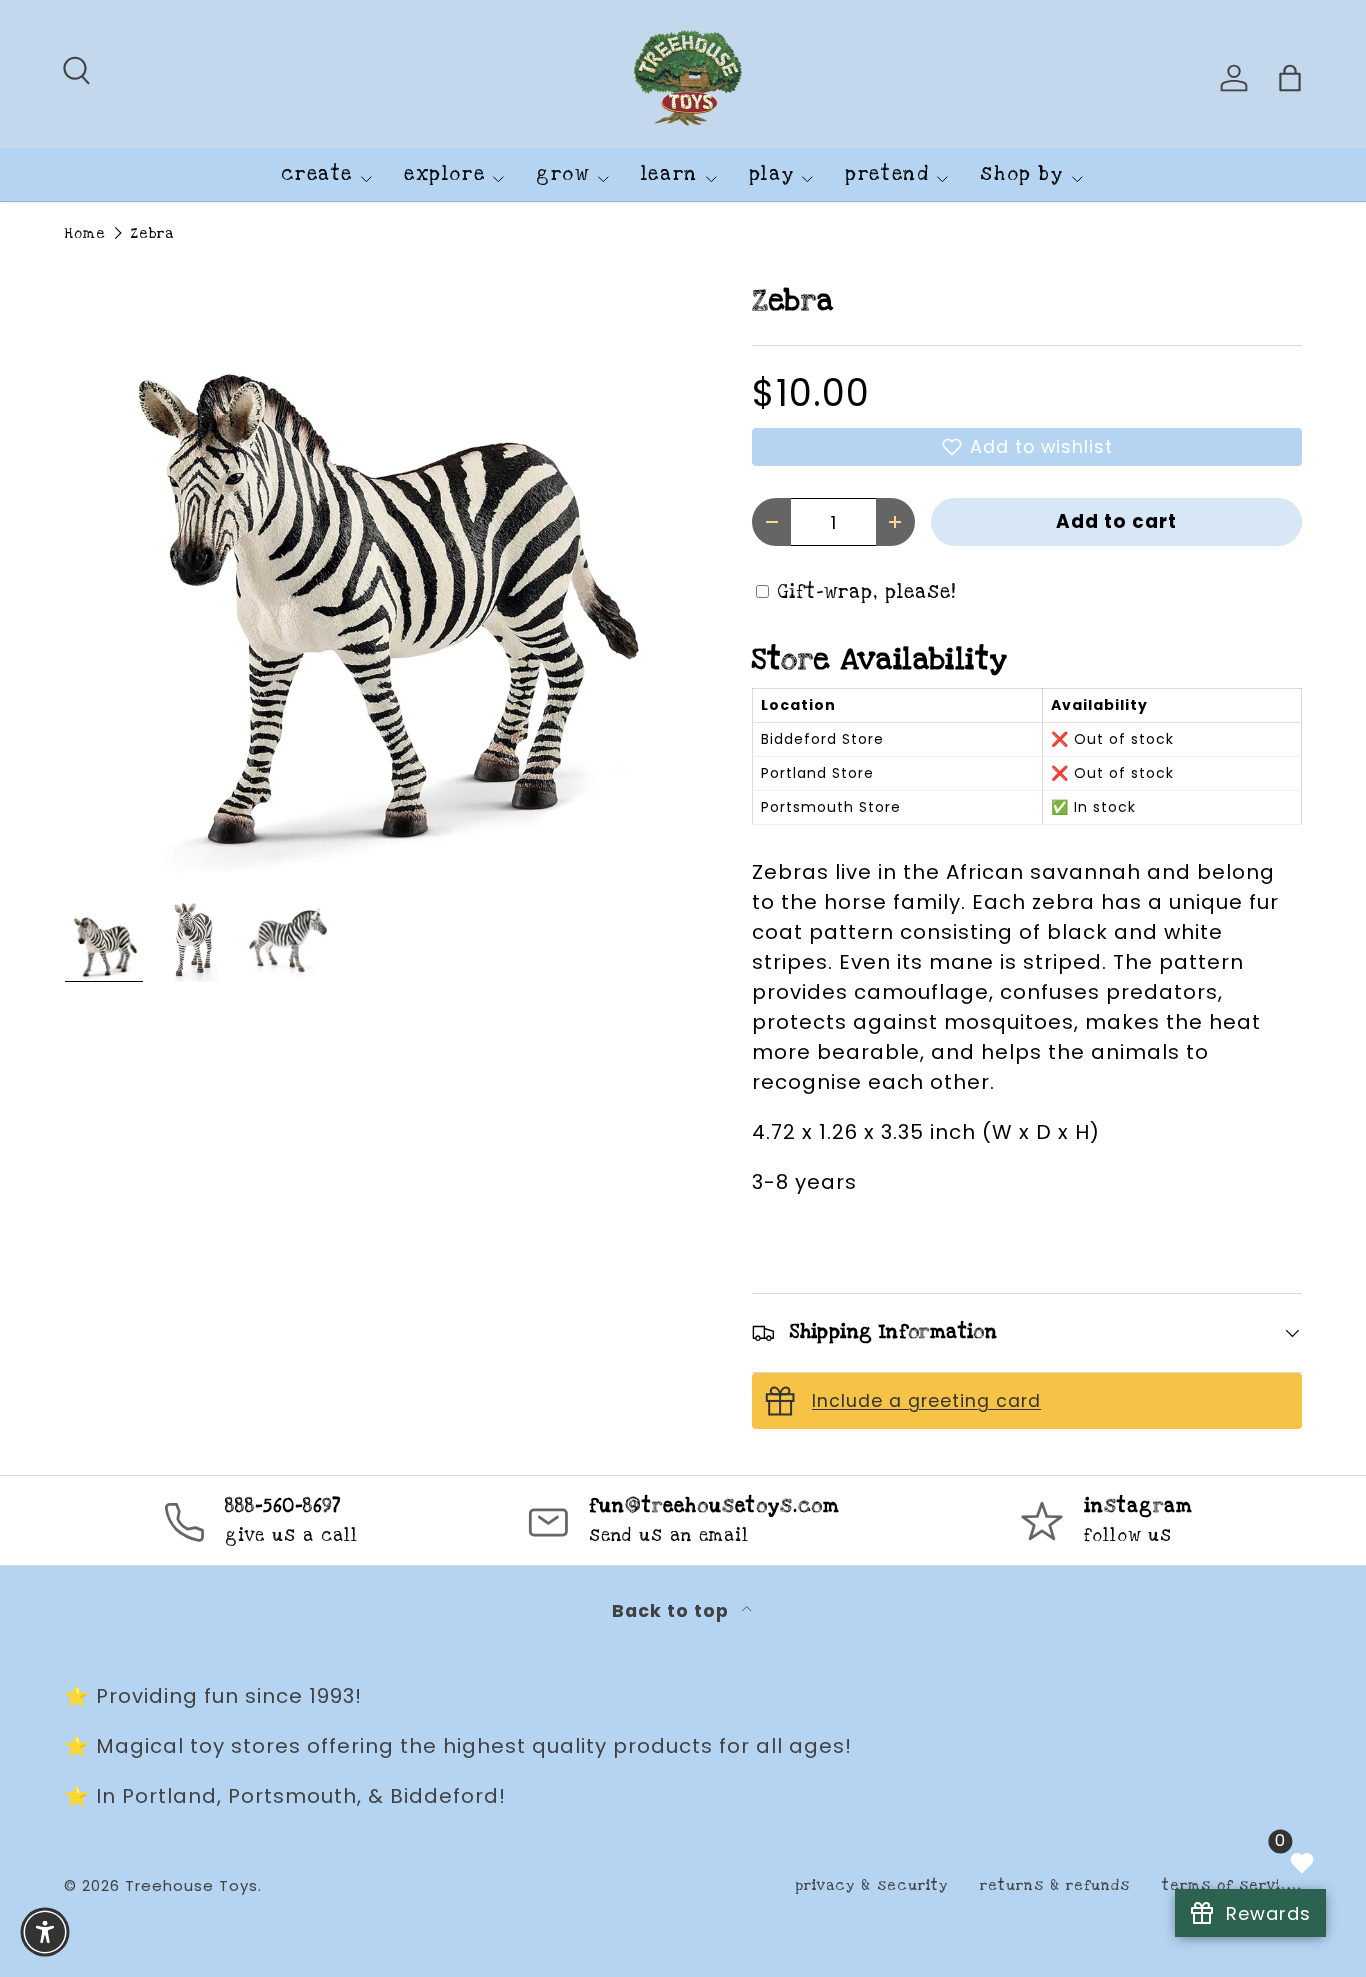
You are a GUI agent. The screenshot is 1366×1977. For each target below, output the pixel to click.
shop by (1021, 174)
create (317, 174)
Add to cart (1116, 521)
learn (669, 174)
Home (85, 233)
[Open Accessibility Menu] (45, 1932)
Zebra (152, 233)
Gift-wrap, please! (867, 592)
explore (444, 174)
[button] (1027, 447)
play (771, 174)
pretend (887, 174)
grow (562, 174)
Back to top (673, 1611)
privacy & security (871, 1885)
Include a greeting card (926, 1401)
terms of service (1232, 1885)
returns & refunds (1055, 1885)
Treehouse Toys (191, 1885)
